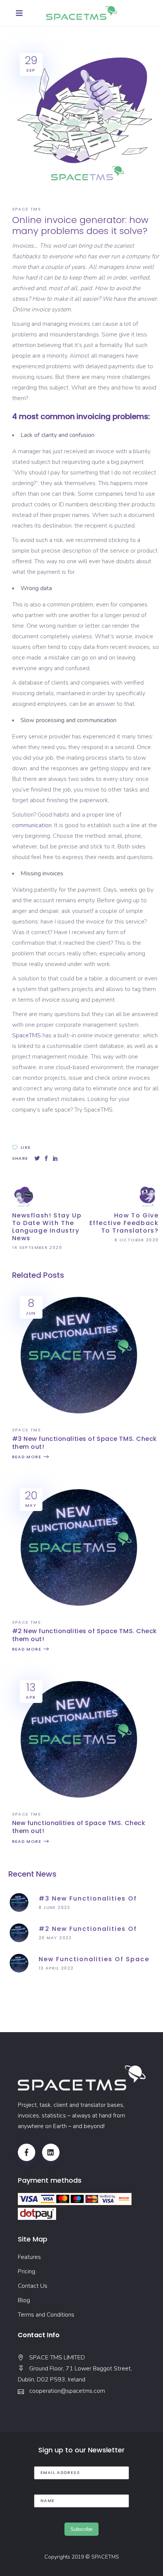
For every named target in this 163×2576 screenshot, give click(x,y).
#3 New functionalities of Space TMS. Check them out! (85, 1443)
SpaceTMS (27, 1035)
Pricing (27, 2271)
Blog (24, 2300)
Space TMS (27, 209)
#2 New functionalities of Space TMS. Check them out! (85, 1635)
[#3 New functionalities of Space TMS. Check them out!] (78, 1419)
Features (29, 2257)
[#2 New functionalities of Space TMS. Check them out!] (78, 1612)
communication (32, 825)
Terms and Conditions (46, 2315)
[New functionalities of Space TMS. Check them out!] (78, 1803)
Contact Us (33, 2286)
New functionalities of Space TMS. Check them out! (79, 1827)
